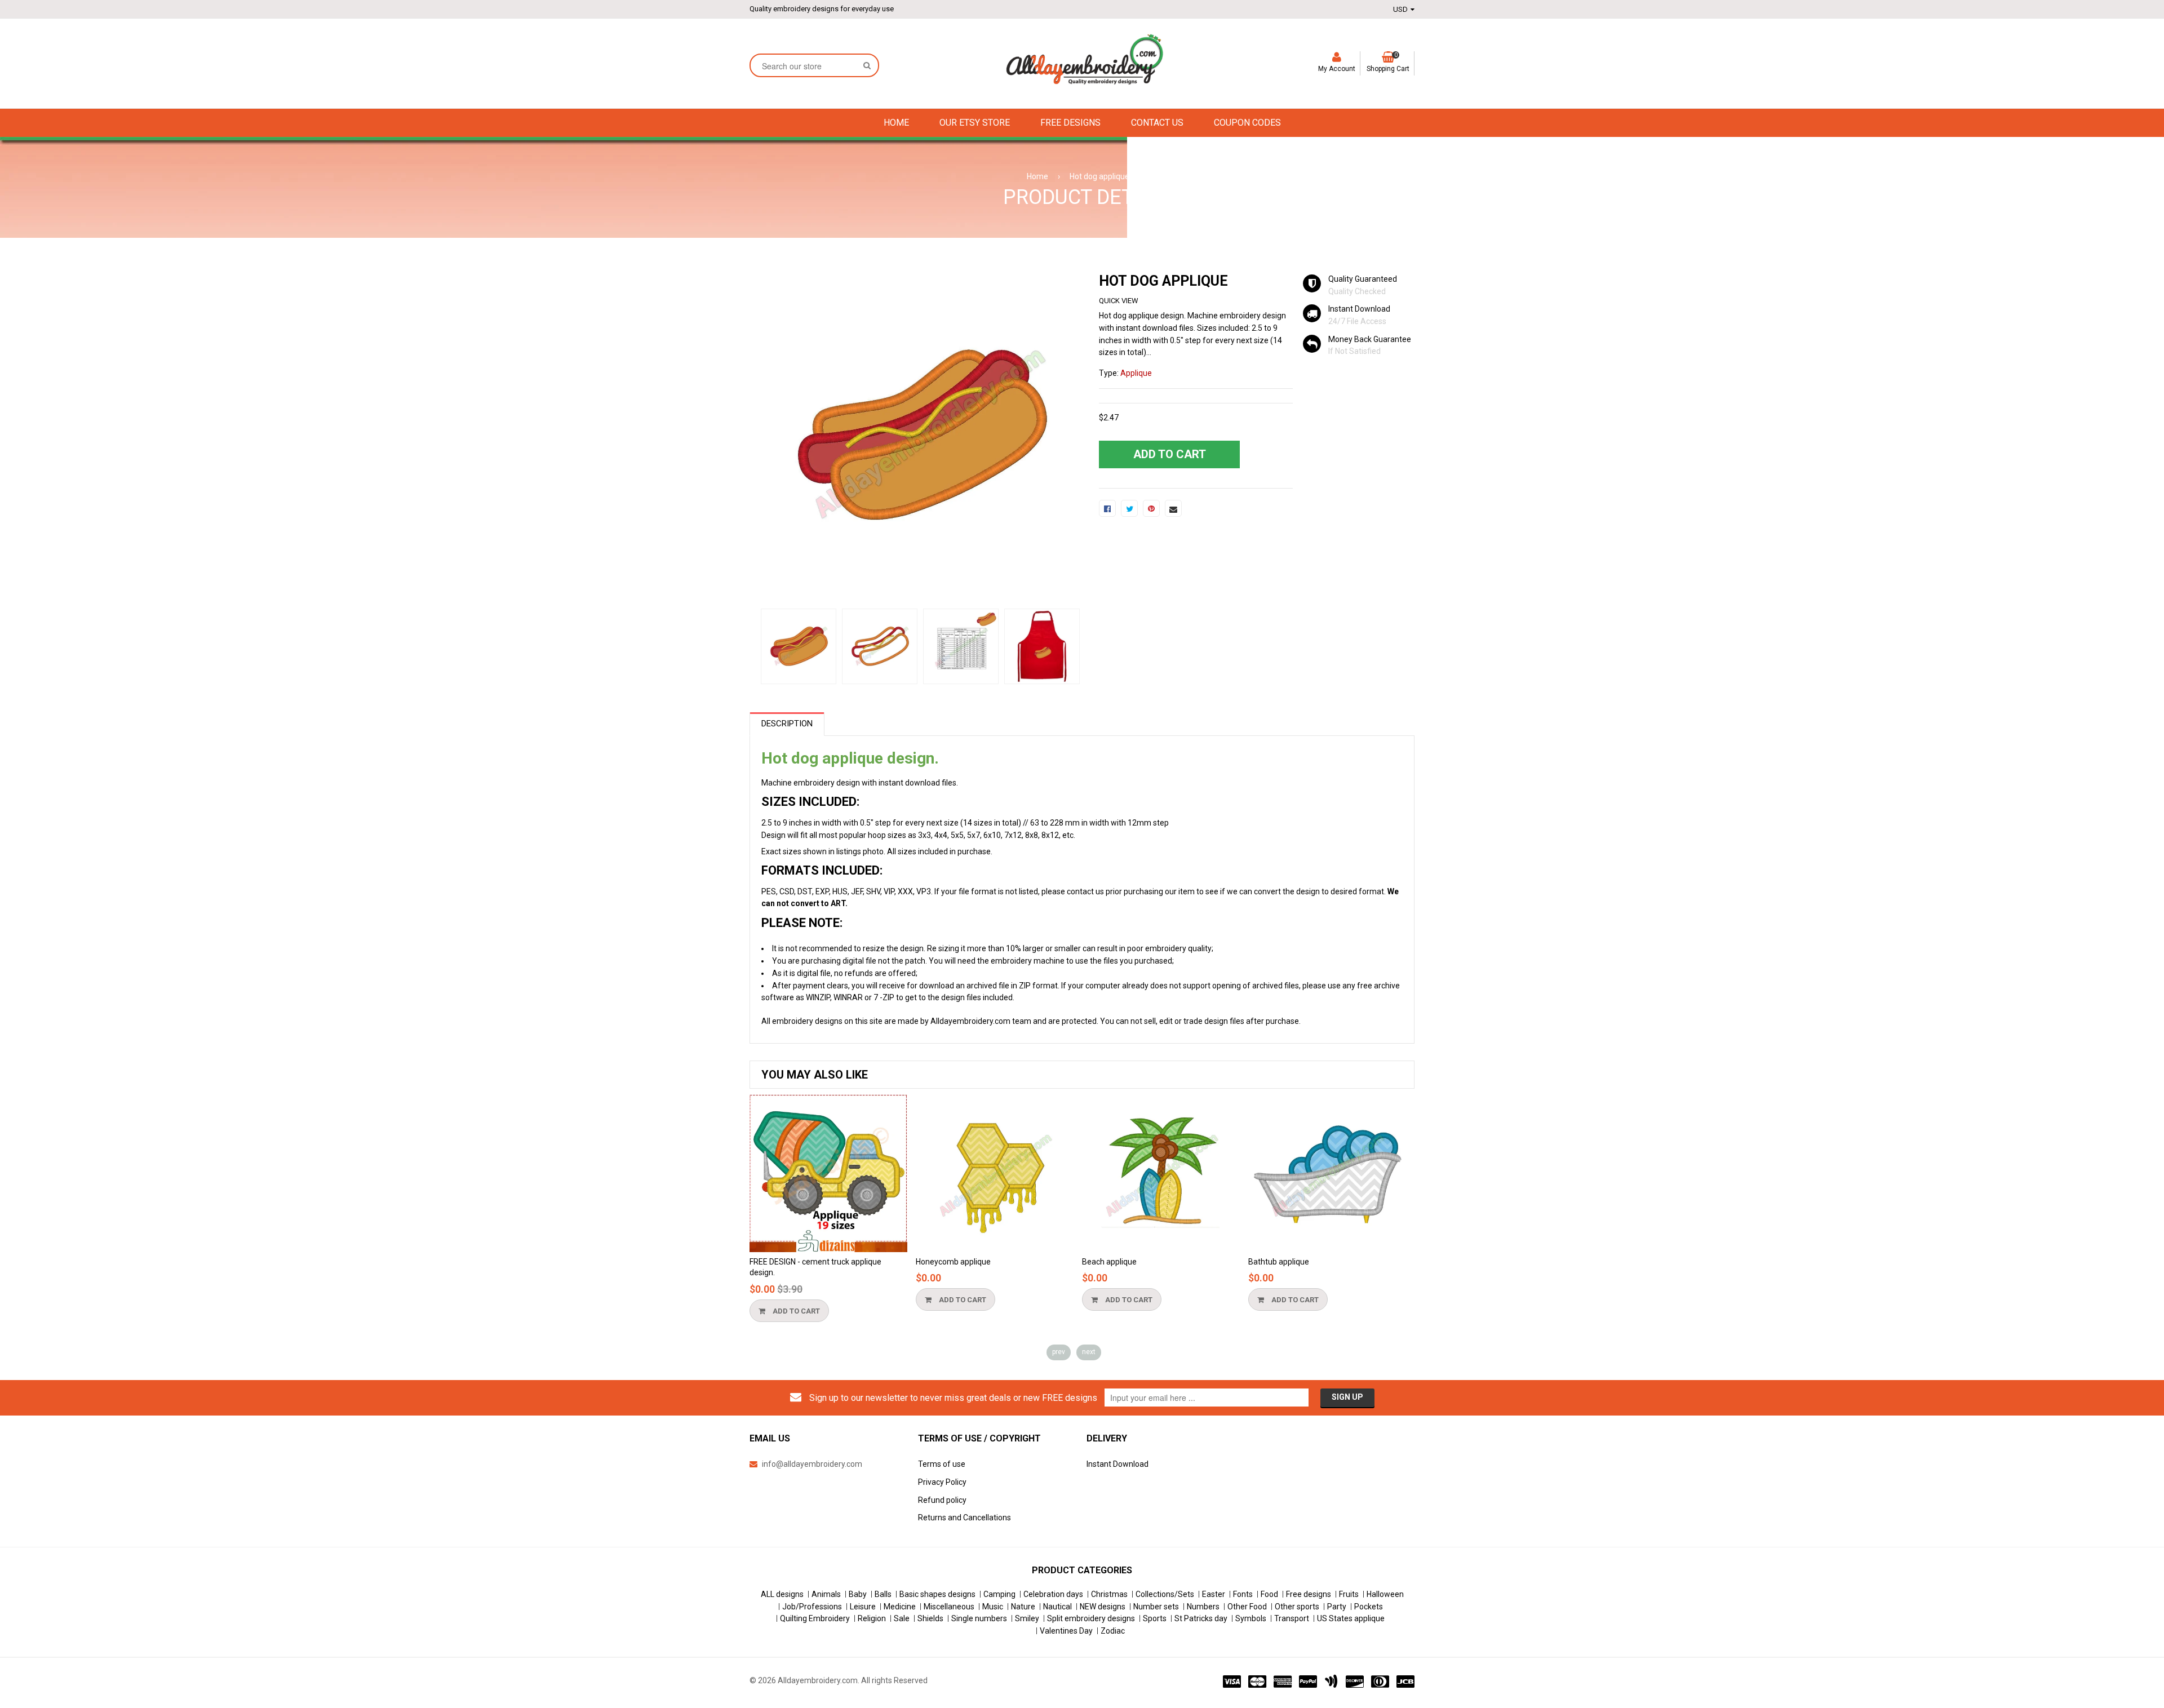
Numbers (1203, 1607)
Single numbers (979, 1618)
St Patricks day (1201, 1618)
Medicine (900, 1607)
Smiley (1027, 1618)
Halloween (1385, 1594)
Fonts (1243, 1594)
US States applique (1351, 1618)
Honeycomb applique (953, 1262)
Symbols (1251, 1618)
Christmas (1109, 1594)
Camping (999, 1594)
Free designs (1309, 1594)
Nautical (1057, 1607)
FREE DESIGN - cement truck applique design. (815, 1267)
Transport (1292, 1618)
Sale (902, 1618)
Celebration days (1053, 1594)
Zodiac (1113, 1631)
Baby (858, 1594)
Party (1337, 1607)
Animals (826, 1594)
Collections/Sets (1165, 1594)
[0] (1107, 508)
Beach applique (1109, 1262)
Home (1037, 176)
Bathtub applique (1279, 1262)
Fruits (1349, 1594)
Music (993, 1607)
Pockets (1369, 1607)
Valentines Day (1066, 1631)
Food (1269, 1594)
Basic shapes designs (937, 1594)
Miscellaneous (949, 1607)
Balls (883, 1594)
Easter (1214, 1594)
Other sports (1297, 1607)
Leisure (863, 1607)
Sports (1155, 1618)
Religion (872, 1618)
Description (787, 724)
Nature (1023, 1607)
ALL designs (782, 1594)
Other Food (1247, 1607)
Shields (930, 1618)
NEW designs (1103, 1607)
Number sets (1156, 1607)
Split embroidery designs (1091, 1618)
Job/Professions (812, 1607)
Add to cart (795, 1311)
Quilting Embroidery (815, 1618)
